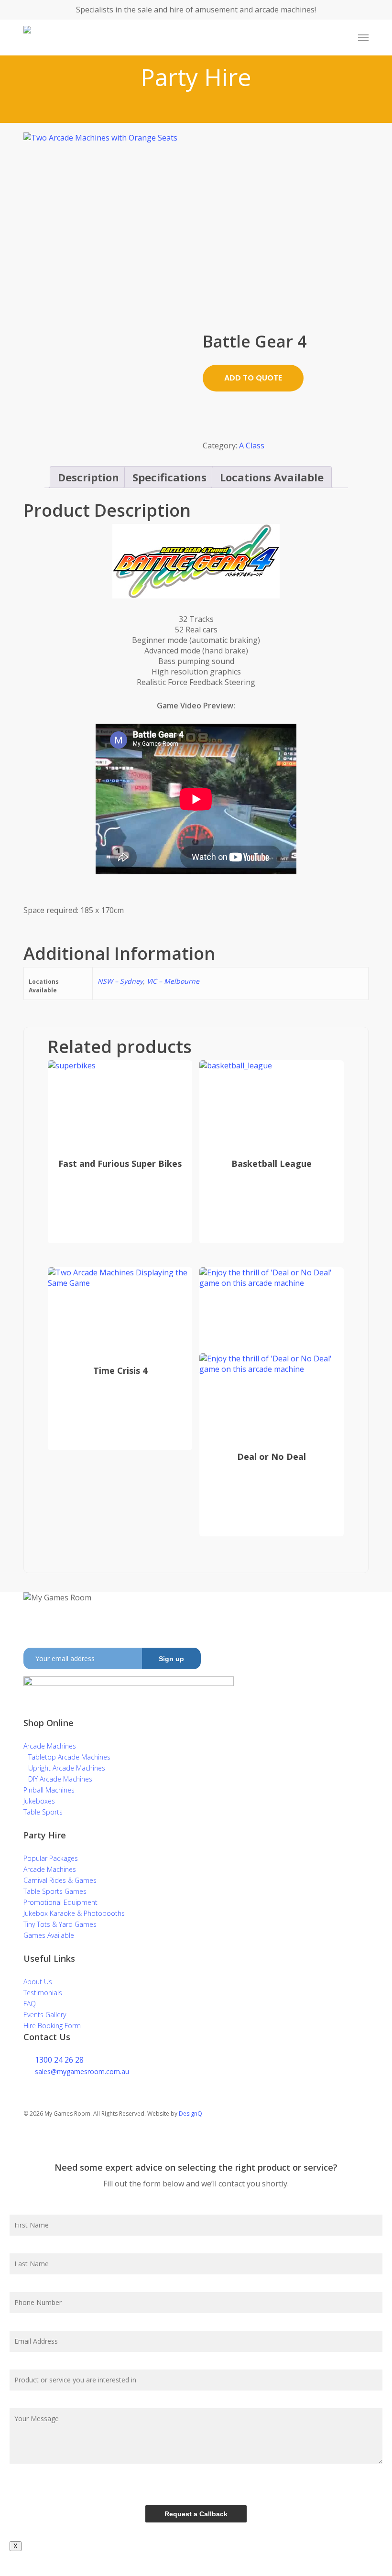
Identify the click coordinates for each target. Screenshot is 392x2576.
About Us (38, 1982)
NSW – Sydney (120, 981)
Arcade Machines (50, 1746)
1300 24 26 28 (59, 2060)
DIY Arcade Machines (60, 1779)
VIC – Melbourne (173, 981)
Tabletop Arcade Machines (69, 1757)
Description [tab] (88, 477)
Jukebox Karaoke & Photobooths (74, 1913)
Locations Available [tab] (272, 477)
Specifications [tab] (169, 477)
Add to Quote (253, 378)
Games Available (49, 1935)
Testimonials (43, 1993)
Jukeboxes (39, 1801)
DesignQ (191, 2114)
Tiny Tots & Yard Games (60, 1924)
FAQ (30, 2004)
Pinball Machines (49, 1790)
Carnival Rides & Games (60, 1880)
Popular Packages (51, 1858)
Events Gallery (45, 2015)
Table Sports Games (55, 1891)
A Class (252, 446)
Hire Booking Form (52, 2026)
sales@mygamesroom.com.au (82, 2071)
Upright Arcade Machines (67, 1768)
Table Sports (43, 1812)
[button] (363, 38)
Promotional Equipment (60, 1902)
